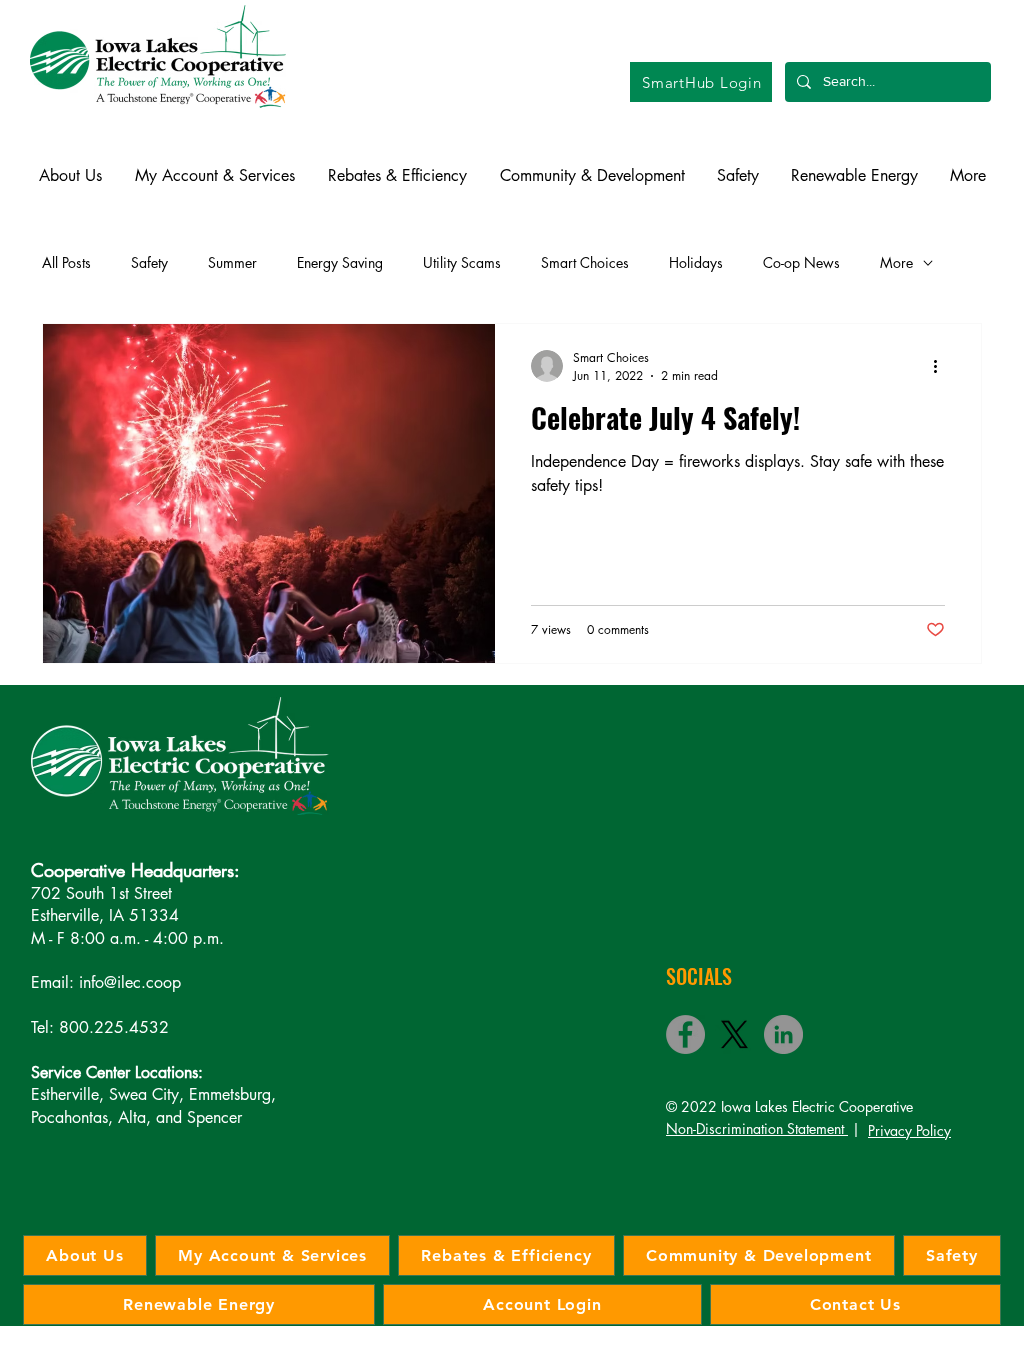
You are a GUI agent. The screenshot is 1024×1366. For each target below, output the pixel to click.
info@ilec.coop (130, 982)
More (896, 262)
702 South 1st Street (101, 893)
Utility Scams (462, 262)
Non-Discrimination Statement (757, 1128)
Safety (149, 262)
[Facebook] (685, 1034)
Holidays (696, 262)
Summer (232, 262)
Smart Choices (585, 262)
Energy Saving (340, 262)
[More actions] (942, 366)
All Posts (66, 262)
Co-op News (801, 262)
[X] (734, 1034)
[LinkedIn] (783, 1034)
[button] (70, 176)
